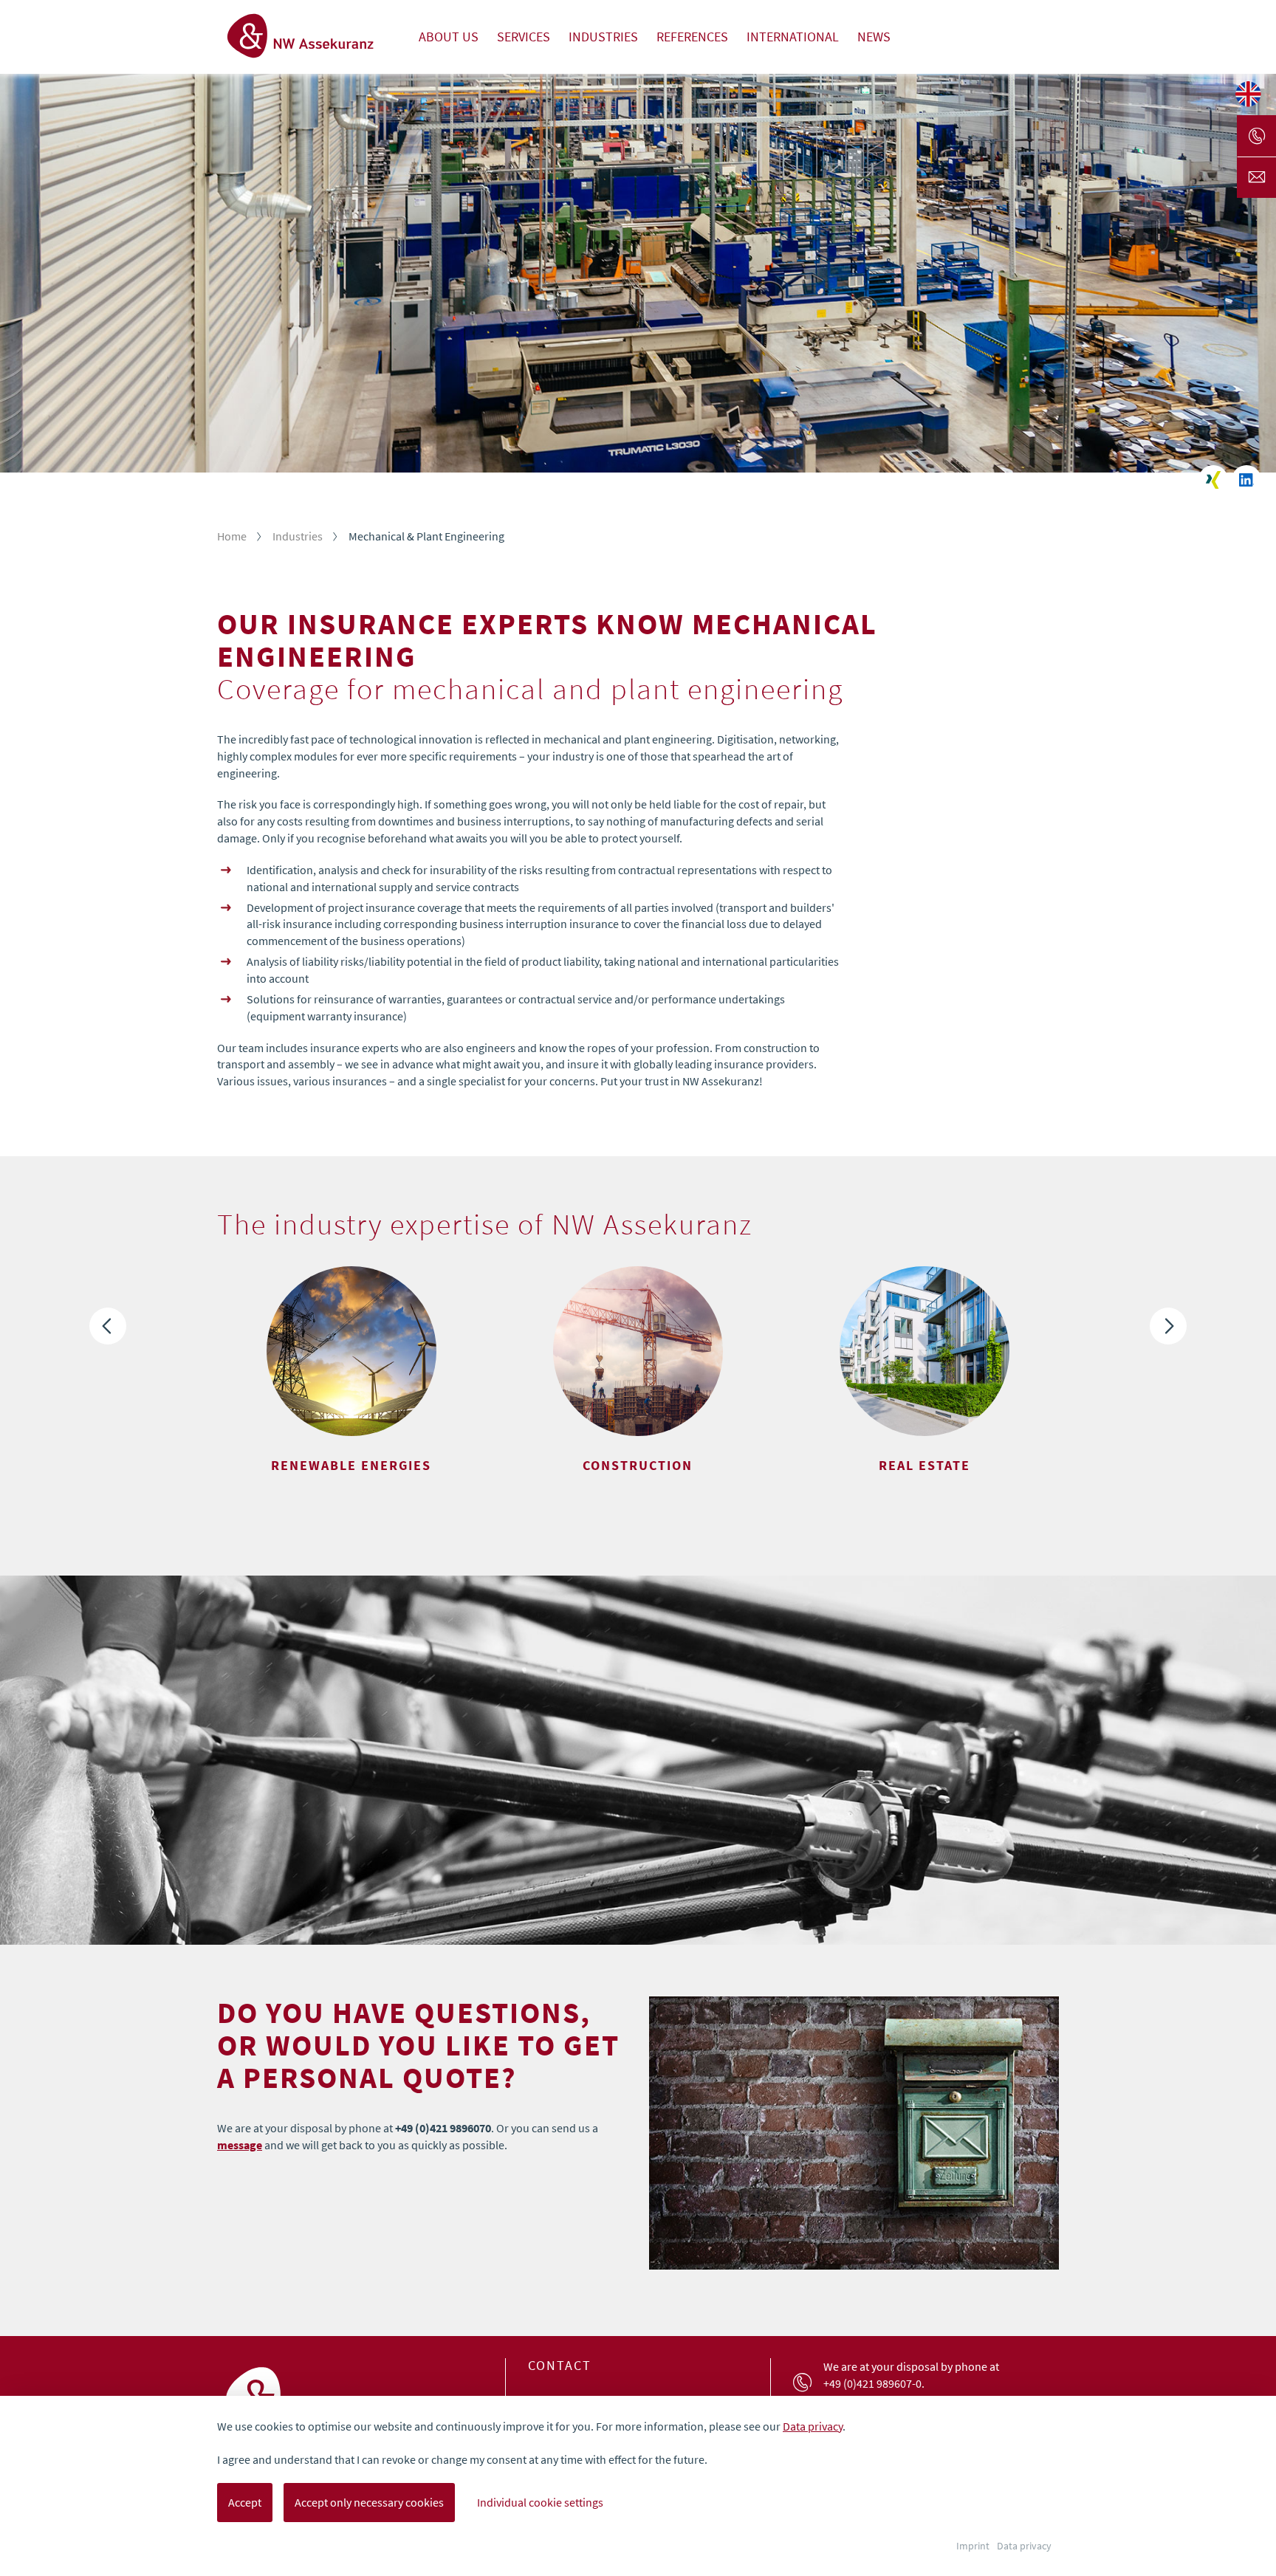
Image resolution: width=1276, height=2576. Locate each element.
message (240, 2145)
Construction (638, 1466)
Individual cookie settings (540, 2502)
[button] (108, 1326)
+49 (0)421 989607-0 (872, 2383)
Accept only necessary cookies (369, 2502)
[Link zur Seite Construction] (638, 1351)
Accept (245, 2502)
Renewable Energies (351, 1466)
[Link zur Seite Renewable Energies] (351, 1351)
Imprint (973, 2546)
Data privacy (813, 2426)
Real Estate (925, 1466)
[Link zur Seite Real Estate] (925, 1351)
